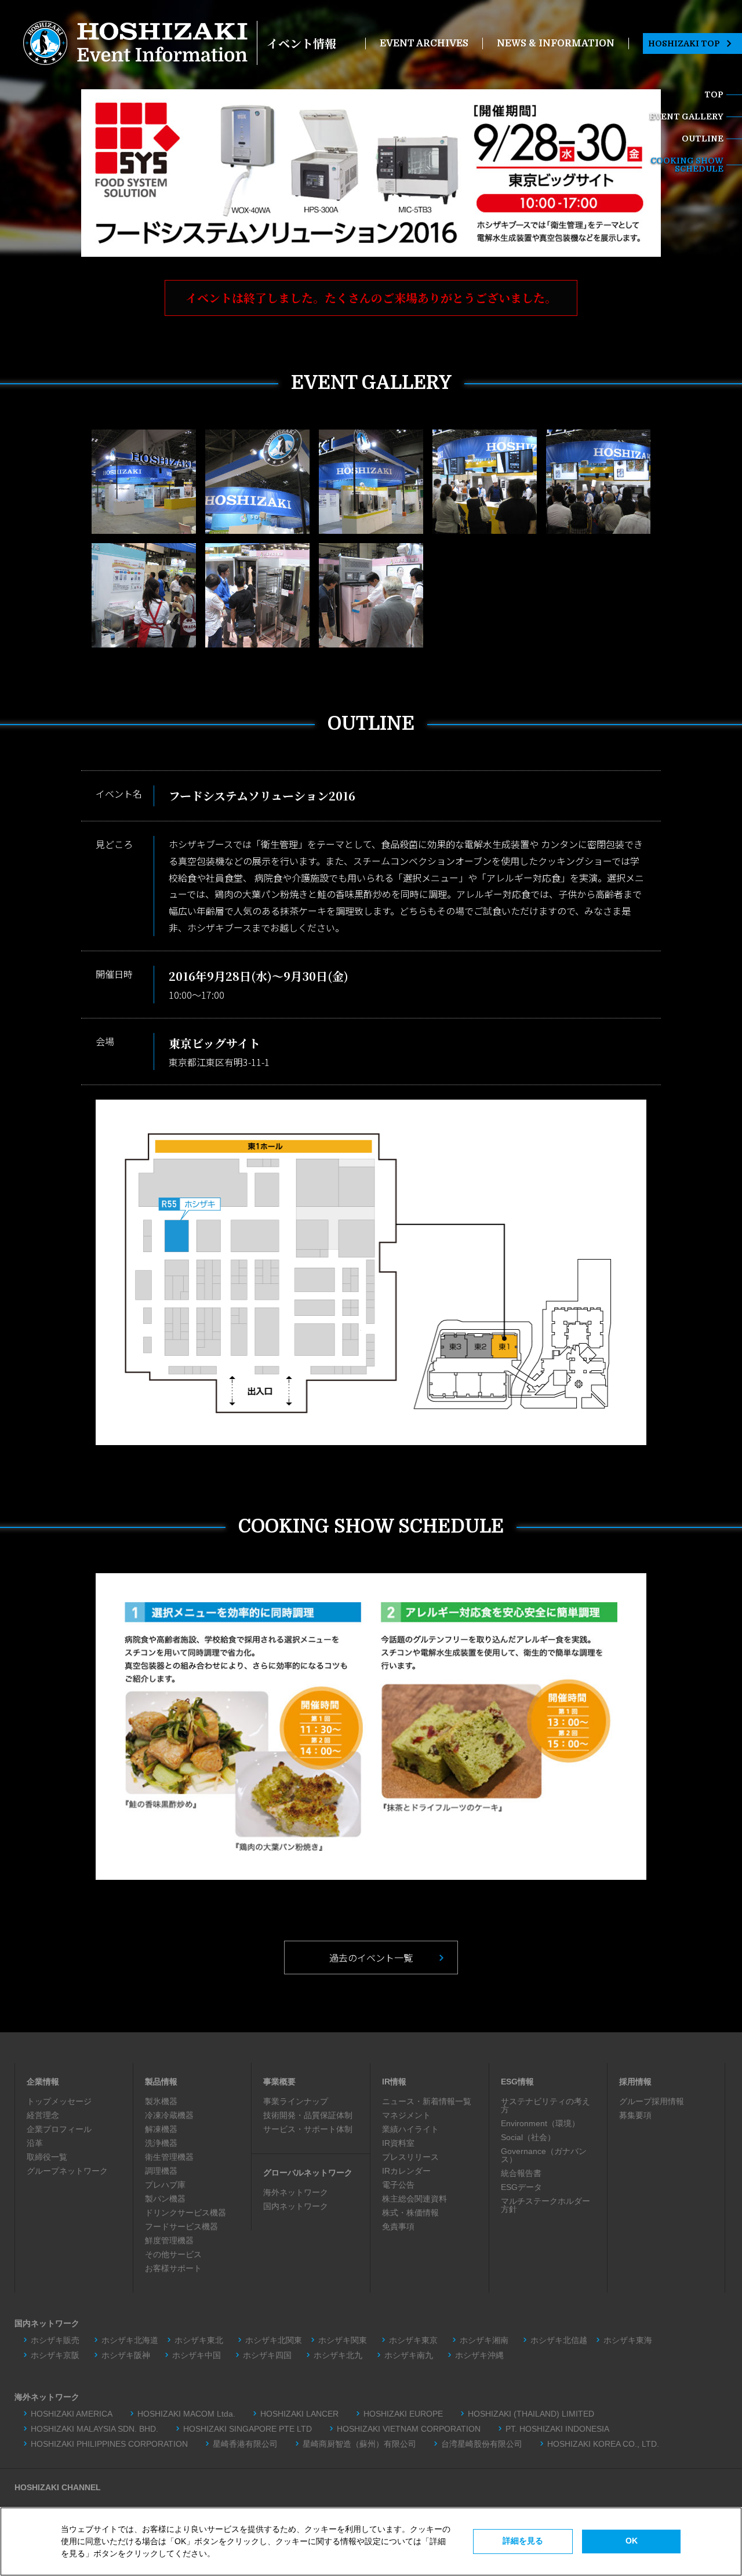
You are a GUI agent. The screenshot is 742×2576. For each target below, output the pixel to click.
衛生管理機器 (169, 2157)
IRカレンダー (406, 2171)
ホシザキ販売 (55, 2340)
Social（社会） (528, 2137)
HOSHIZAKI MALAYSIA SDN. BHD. (94, 2429)
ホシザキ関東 (343, 2340)
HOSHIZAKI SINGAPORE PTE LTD (248, 2429)
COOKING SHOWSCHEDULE (687, 165)
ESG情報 (517, 2082)
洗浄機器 (161, 2143)
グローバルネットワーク (308, 2173)
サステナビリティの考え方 (545, 2105)
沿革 (35, 2143)
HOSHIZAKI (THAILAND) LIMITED (531, 2414)
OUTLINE (703, 139)
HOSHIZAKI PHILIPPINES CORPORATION (109, 2444)
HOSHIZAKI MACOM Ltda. (186, 2414)
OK (632, 2541)
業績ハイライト (410, 2129)
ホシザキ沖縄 (479, 2355)
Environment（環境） (540, 2123)
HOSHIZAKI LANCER (299, 2414)
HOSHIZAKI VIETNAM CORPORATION (409, 2429)
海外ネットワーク (296, 2192)
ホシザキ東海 (632, 2340)
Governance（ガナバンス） (544, 2155)
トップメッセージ (59, 2101)
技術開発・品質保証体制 (308, 2115)
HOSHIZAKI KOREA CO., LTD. (603, 2444)
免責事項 (398, 2226)
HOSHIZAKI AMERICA (72, 2414)
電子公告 (398, 2185)
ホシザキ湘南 (484, 2340)
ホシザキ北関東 (274, 2340)
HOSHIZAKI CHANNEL (58, 2487)
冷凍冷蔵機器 (169, 2115)
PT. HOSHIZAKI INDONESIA (557, 2429)
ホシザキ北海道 (130, 2340)
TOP (714, 94)
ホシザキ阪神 (126, 2355)
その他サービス (173, 2254)
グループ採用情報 (652, 2101)
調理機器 (161, 2171)
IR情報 (394, 2082)
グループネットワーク (67, 2171)
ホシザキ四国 (267, 2355)
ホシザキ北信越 (559, 2340)
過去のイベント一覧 (371, 1958)
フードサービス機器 (181, 2226)
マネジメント (406, 2115)
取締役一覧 (47, 2157)
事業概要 (279, 2082)
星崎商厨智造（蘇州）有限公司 (359, 2444)
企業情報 (43, 2082)
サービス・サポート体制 (308, 2129)
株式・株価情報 (410, 2213)
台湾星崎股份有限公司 (482, 2444)
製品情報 (161, 2082)
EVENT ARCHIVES (424, 43)
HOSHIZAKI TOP (684, 43)
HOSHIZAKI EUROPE (403, 2414)
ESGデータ (521, 2187)
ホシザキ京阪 (55, 2355)
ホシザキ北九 (338, 2355)
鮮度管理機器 (169, 2240)
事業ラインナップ (296, 2101)
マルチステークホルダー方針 (545, 2205)
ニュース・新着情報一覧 (427, 2101)
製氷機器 (161, 2101)
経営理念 (43, 2115)
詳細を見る (523, 2541)
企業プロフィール (59, 2129)
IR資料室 (398, 2143)
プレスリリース (410, 2157)
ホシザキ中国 (197, 2355)
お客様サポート (173, 2268)
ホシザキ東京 (413, 2340)
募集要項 (635, 2115)
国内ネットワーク (296, 2206)
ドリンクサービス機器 (185, 2213)
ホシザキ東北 (199, 2340)
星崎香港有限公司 (245, 2444)
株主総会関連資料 (414, 2199)
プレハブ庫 (165, 2185)
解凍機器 (161, 2129)
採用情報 (635, 2082)
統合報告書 (521, 2173)
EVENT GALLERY (686, 117)
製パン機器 (165, 2199)
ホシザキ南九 (409, 2355)
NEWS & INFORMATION (556, 43)
